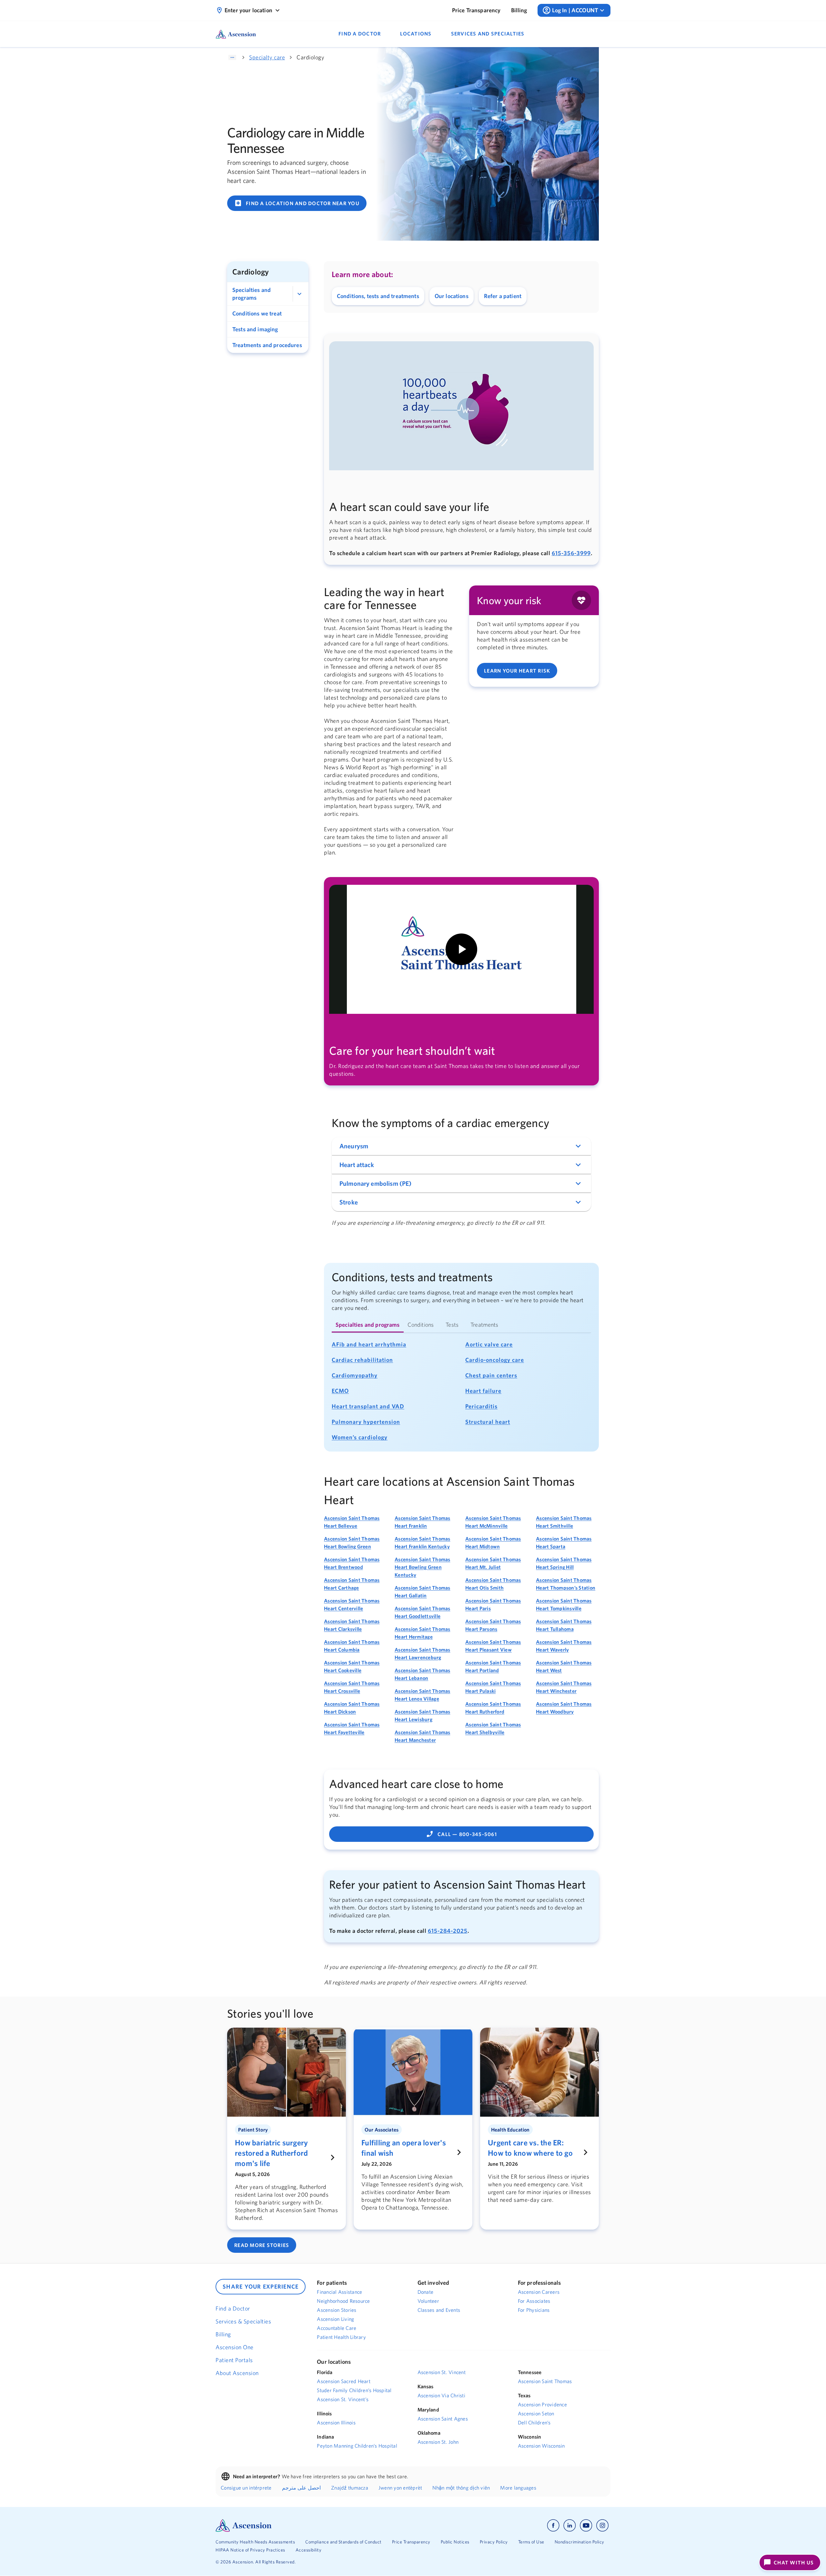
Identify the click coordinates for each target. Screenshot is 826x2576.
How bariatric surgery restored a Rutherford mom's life (271, 2153)
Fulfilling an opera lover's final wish (404, 2148)
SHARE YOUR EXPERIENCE (261, 2286)
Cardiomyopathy (355, 1375)
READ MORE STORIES (262, 2245)
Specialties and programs (252, 294)
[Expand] (299, 294)
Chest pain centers (491, 1375)
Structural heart (488, 1422)
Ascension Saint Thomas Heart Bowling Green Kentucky (423, 1567)
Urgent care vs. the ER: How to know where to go (530, 2148)
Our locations (452, 296)
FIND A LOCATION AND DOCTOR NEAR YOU (297, 203)
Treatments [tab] (484, 1325)
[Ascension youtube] (586, 2526)
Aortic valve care (489, 1344)
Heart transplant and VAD (368, 1406)
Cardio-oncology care (495, 1360)
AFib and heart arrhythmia (369, 1344)
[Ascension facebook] (553, 2526)
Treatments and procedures (267, 345)
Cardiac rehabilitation (362, 1360)
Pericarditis (481, 1406)
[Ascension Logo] (244, 2525)
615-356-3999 (571, 553)
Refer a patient (503, 296)
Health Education (510, 2130)
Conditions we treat (257, 313)
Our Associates (382, 2130)
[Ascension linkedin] (570, 2526)
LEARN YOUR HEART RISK (517, 671)
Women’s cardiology (360, 1437)
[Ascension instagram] (602, 2526)
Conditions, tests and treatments (378, 296)
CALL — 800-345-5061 (461, 1834)
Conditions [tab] (421, 1325)
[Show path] (232, 57)
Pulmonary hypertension (366, 1422)
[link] (476, 10)
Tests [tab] (452, 1325)
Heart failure (483, 1391)
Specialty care (267, 57)
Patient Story (253, 2130)
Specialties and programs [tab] (368, 1325)
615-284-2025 (448, 1931)
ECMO (340, 1391)
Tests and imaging (255, 329)
